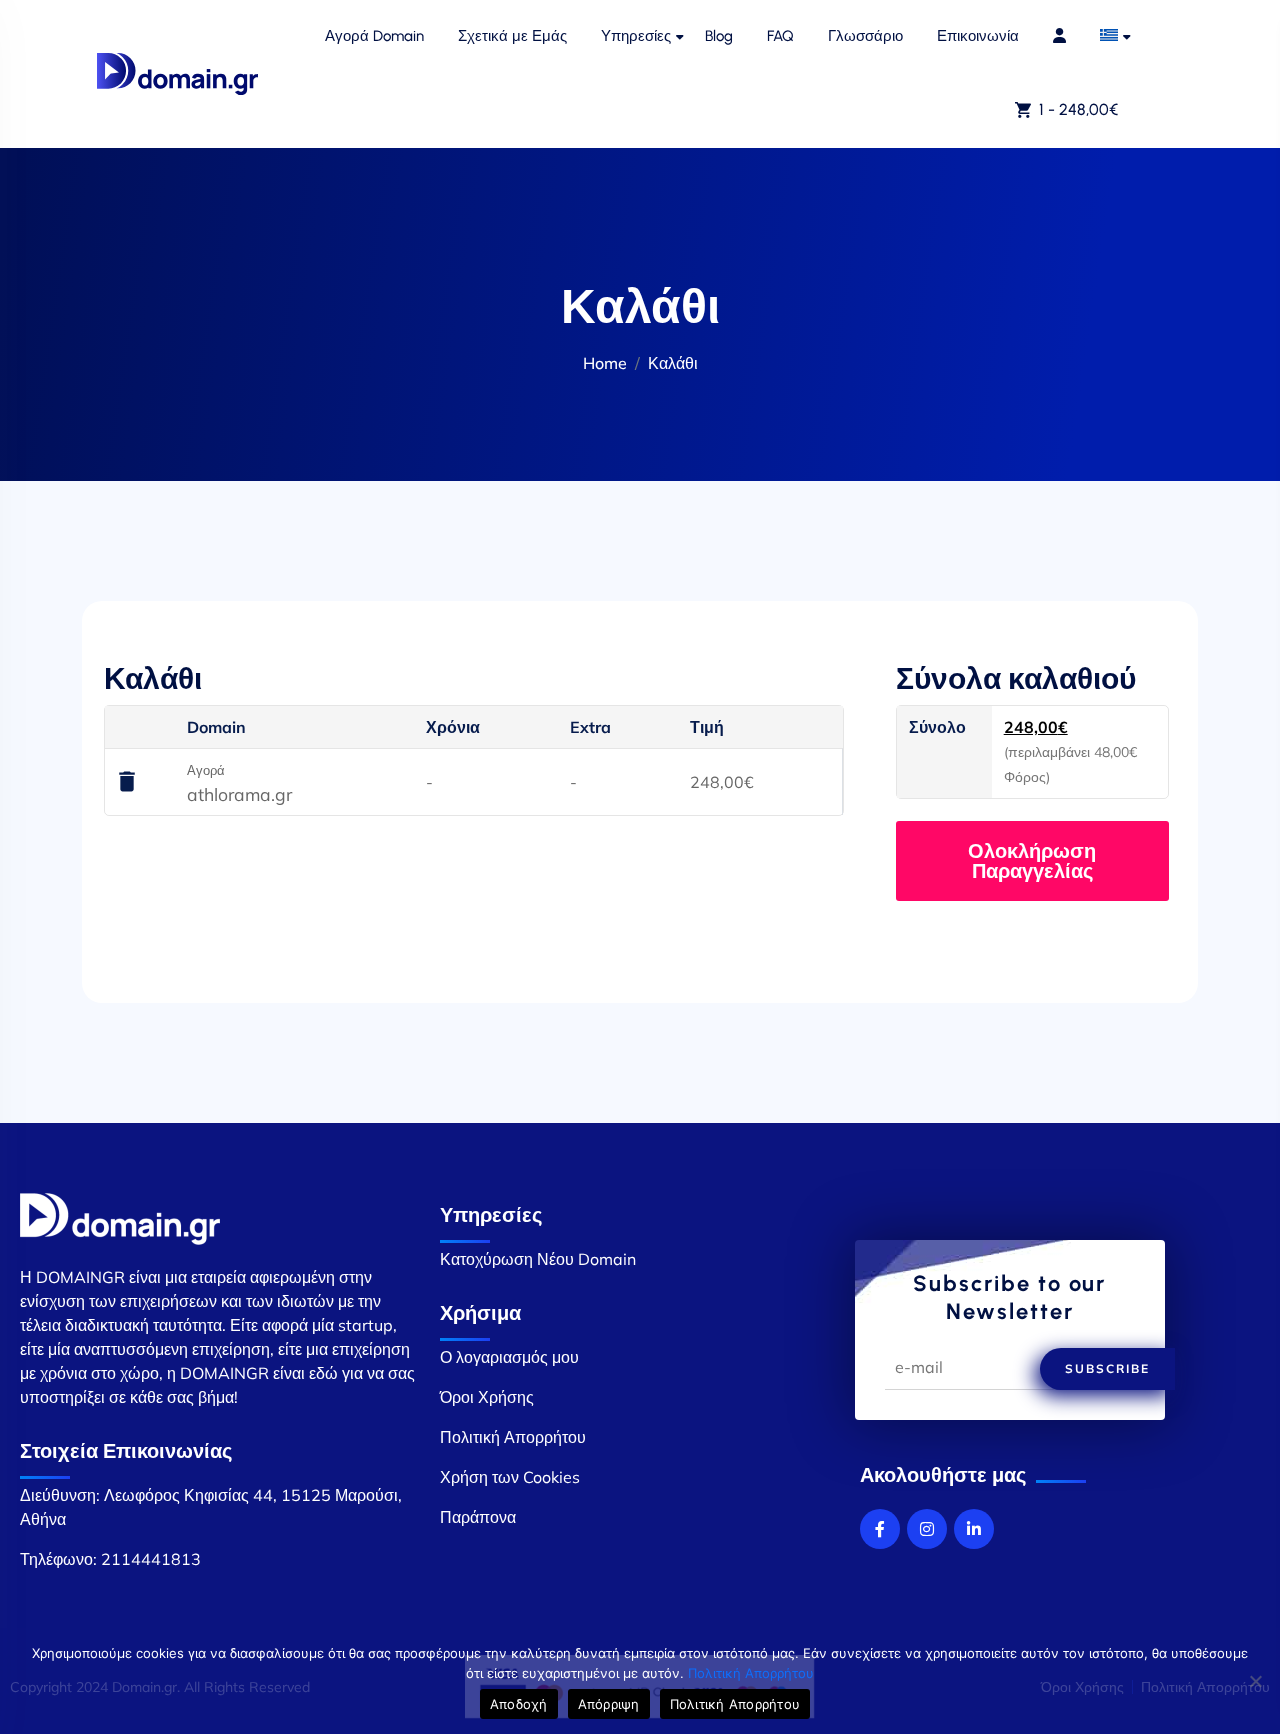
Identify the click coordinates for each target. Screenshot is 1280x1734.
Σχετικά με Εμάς (512, 36)
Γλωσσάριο (865, 36)
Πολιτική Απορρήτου (513, 1437)
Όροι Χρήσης (487, 1397)
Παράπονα (478, 1517)
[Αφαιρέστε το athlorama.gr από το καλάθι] (127, 783)
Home (605, 363)
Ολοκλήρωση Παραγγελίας (1032, 860)
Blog (719, 36)
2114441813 (151, 1559)
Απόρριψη (609, 1704)
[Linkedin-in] (974, 1529)
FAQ (780, 36)
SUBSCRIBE (1107, 1368)
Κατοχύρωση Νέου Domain (538, 1259)
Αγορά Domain (374, 36)
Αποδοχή (519, 1704)
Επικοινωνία (978, 36)
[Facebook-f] (880, 1529)
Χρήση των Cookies (510, 1477)
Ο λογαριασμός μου (509, 1357)
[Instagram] (927, 1529)
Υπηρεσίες (636, 36)
